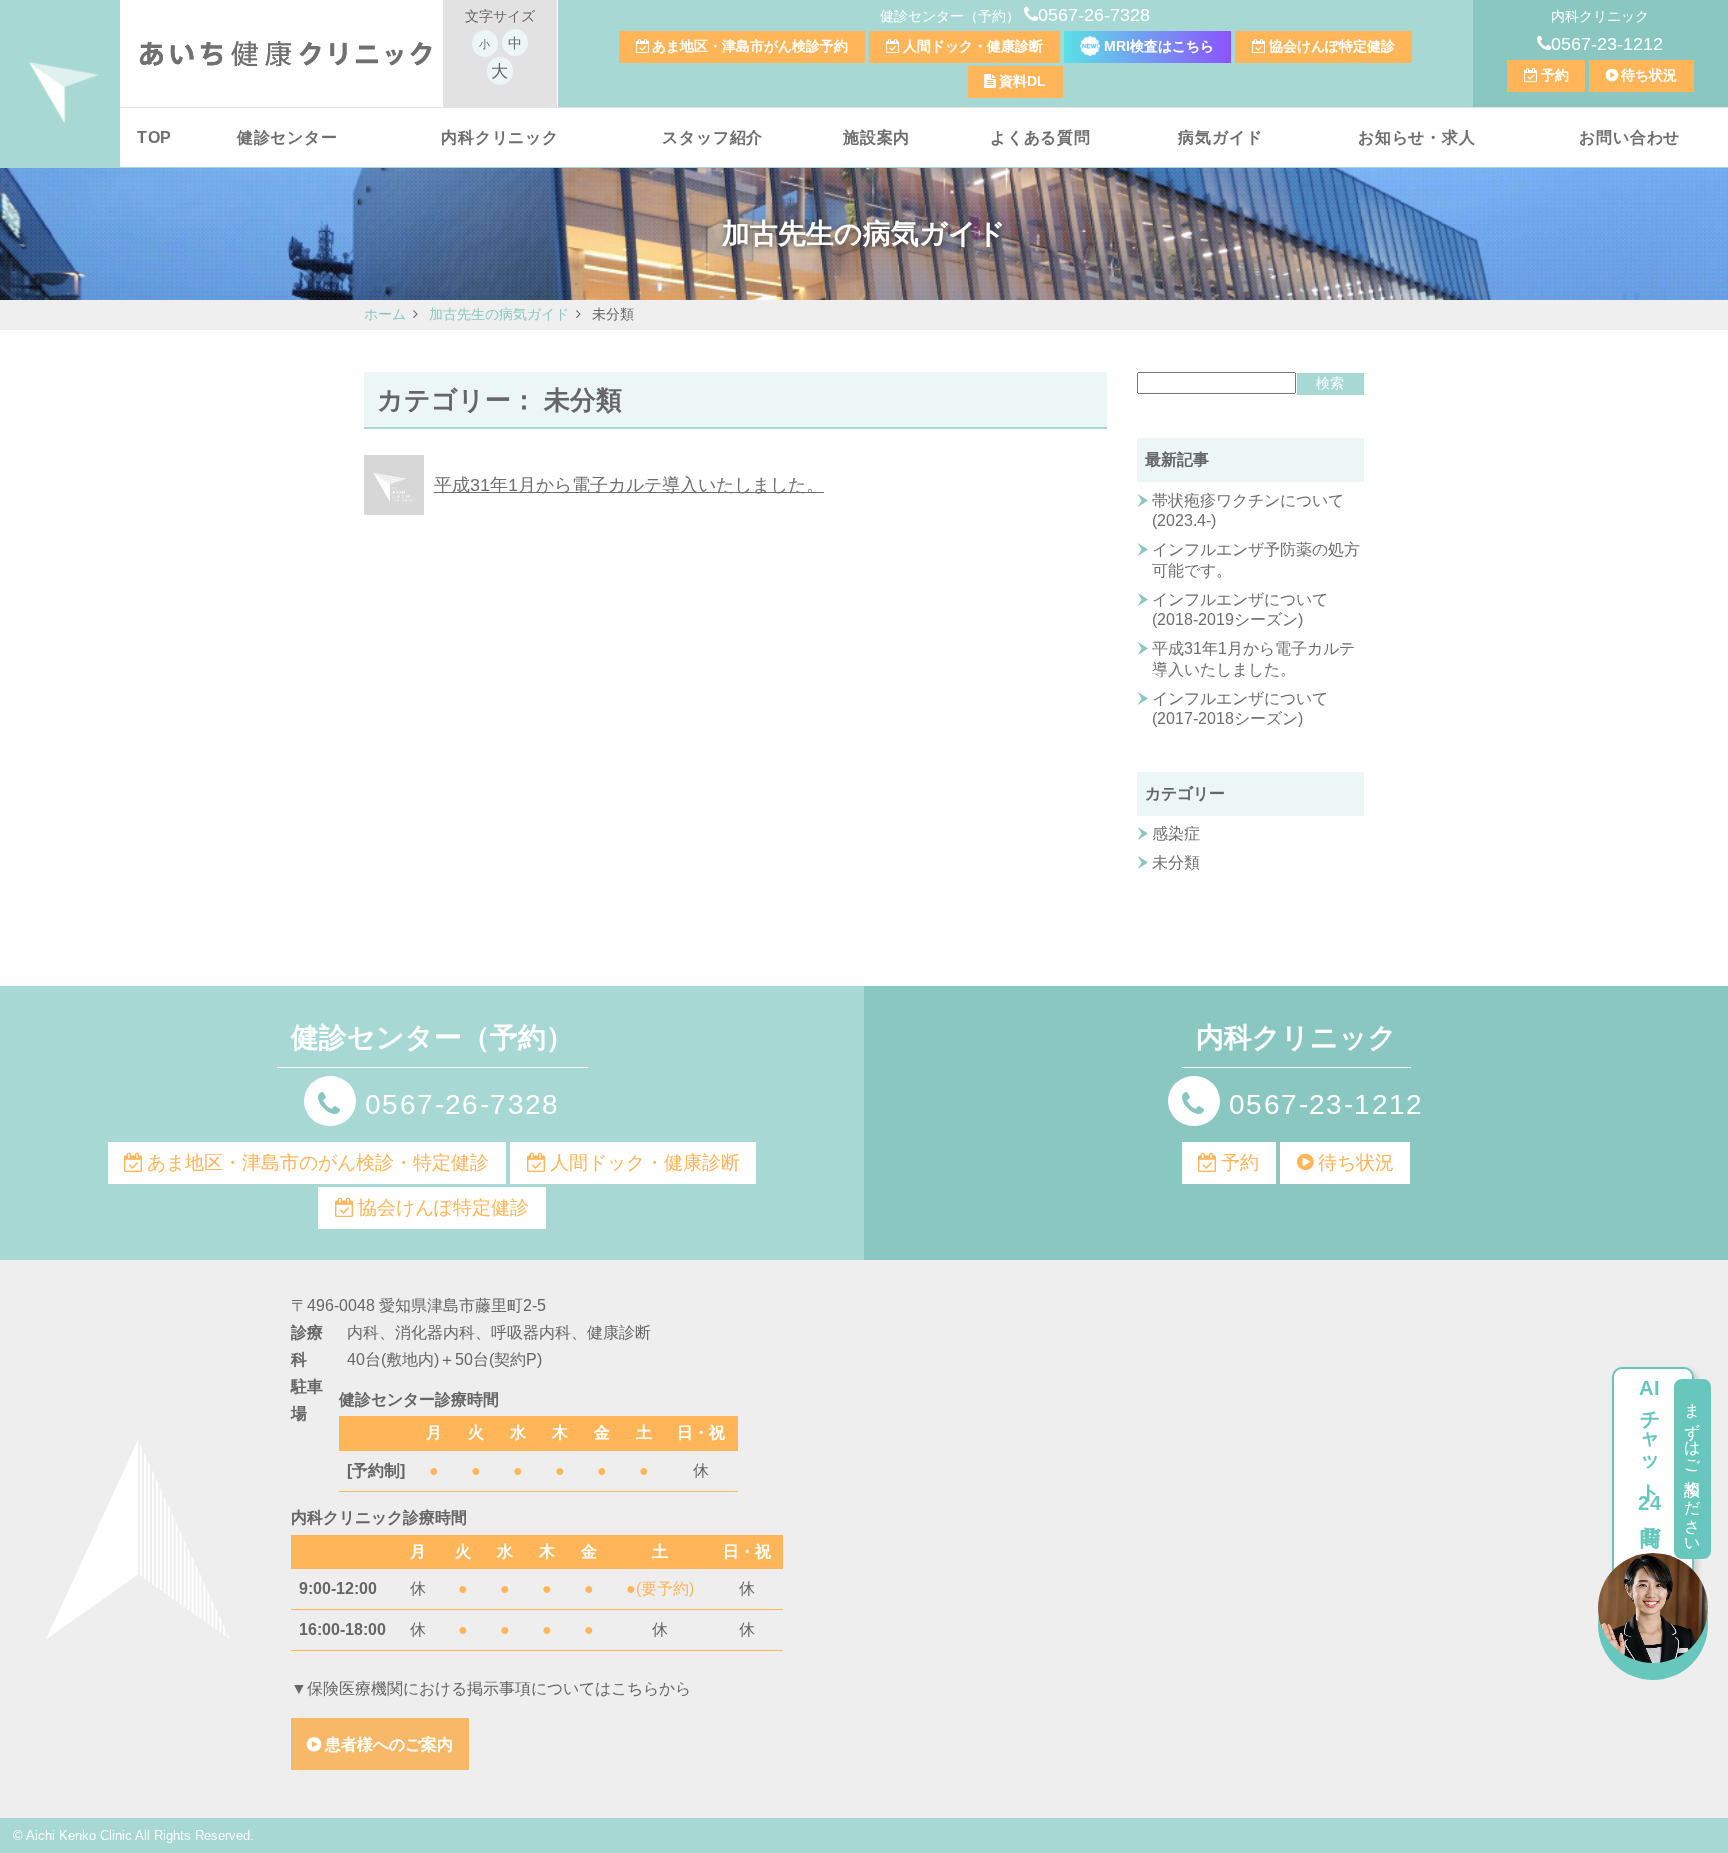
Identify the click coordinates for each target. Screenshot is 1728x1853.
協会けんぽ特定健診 (1332, 46)
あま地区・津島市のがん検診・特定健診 (318, 1162)
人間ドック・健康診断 (973, 46)
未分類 (1176, 862)
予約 (1555, 75)
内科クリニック (500, 137)
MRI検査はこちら (1157, 46)
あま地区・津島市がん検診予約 (750, 46)
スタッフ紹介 (712, 137)
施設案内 (876, 137)
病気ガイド (1220, 137)
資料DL (1022, 81)
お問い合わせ (1629, 137)
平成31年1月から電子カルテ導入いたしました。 (629, 485)
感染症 (1176, 833)
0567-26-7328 (1094, 15)
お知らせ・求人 (1417, 137)
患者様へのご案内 (389, 1744)
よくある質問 (1040, 137)
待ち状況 (1649, 75)
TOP (154, 137)
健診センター (287, 137)
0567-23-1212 (1607, 44)
